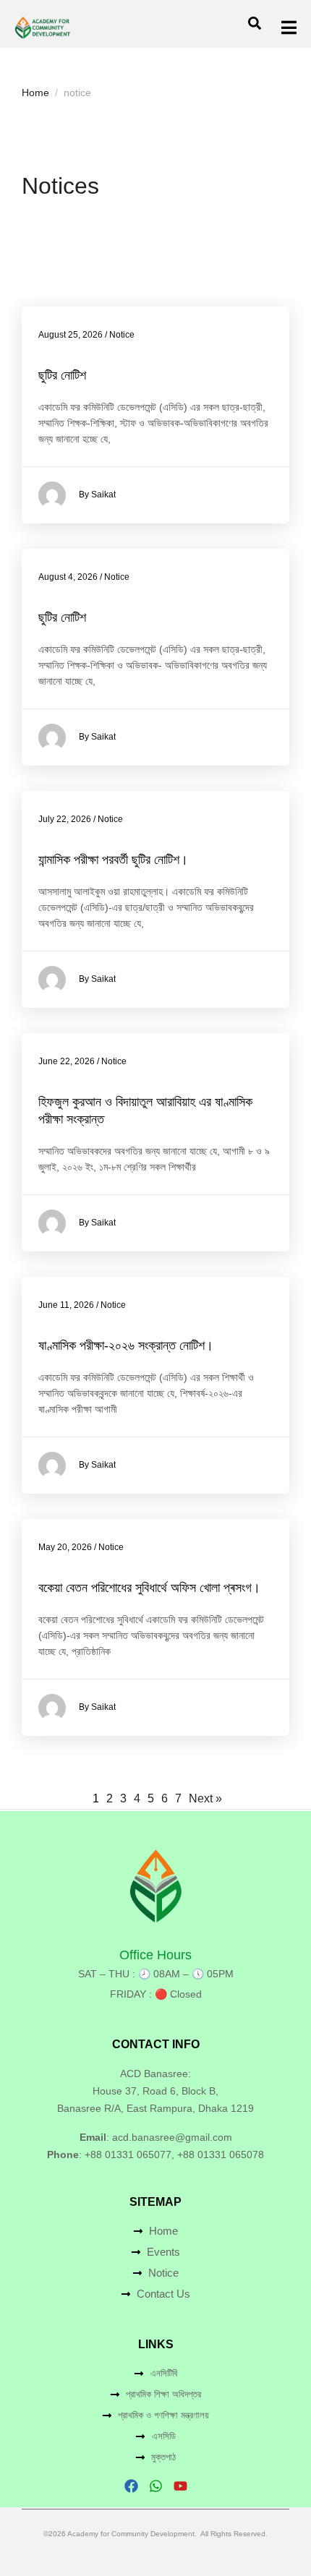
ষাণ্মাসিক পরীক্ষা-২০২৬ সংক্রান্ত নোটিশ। (126, 1345)
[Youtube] (180, 2486)
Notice (122, 335)
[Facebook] (131, 2486)
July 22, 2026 (65, 819)
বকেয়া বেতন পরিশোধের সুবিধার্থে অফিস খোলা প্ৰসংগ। (149, 1588)
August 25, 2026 (71, 335)
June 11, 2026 (66, 1305)
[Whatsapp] (156, 2486)
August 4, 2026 (68, 577)
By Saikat (97, 495)
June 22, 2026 (67, 1061)
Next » (205, 1798)
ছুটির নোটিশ (62, 375)
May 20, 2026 (65, 1547)
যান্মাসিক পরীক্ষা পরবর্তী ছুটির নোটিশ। (113, 860)
